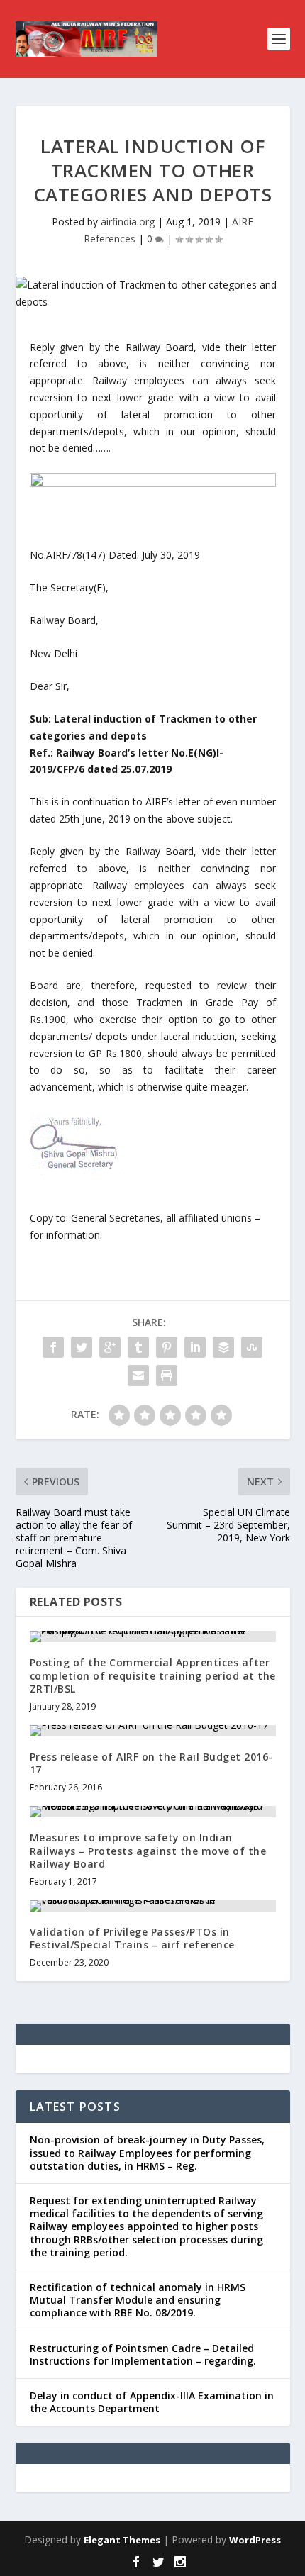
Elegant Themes (122, 2540)
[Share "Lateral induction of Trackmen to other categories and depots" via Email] (138, 1376)
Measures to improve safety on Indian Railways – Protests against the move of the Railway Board (148, 1850)
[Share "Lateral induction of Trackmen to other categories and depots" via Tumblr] (138, 1347)
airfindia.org (128, 222)
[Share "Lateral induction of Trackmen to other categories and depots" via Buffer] (223, 1347)
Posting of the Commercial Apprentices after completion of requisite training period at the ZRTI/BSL (153, 1675)
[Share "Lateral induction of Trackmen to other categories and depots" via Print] (167, 1376)
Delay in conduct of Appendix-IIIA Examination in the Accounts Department (152, 2402)
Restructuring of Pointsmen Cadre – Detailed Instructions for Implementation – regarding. (143, 2354)
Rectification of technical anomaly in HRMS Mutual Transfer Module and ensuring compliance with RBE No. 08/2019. (138, 2300)
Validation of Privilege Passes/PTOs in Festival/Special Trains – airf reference (132, 1938)
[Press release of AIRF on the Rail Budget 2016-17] (153, 1731)
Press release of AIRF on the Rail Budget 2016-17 (151, 1763)
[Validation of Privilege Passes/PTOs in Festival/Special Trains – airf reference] (153, 1906)
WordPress (255, 2540)
